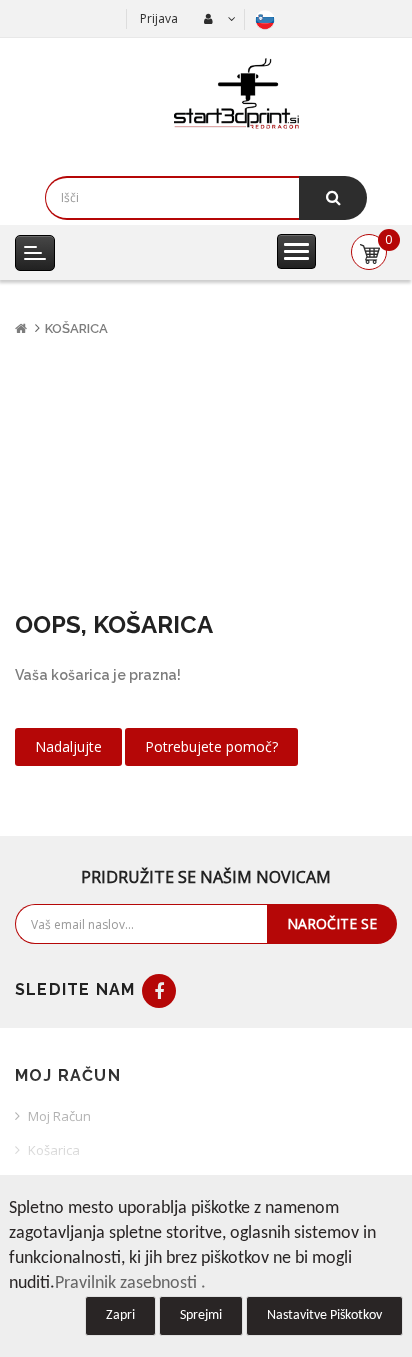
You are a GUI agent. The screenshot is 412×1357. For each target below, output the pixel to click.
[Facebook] (159, 991)
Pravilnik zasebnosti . (130, 1283)
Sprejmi (201, 1315)
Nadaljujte (68, 746)
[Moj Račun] (217, 19)
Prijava (159, 18)
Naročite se (332, 923)
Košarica (76, 328)
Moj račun (59, 1116)
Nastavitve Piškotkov (324, 1315)
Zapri (120, 1315)
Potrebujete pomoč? (211, 746)
